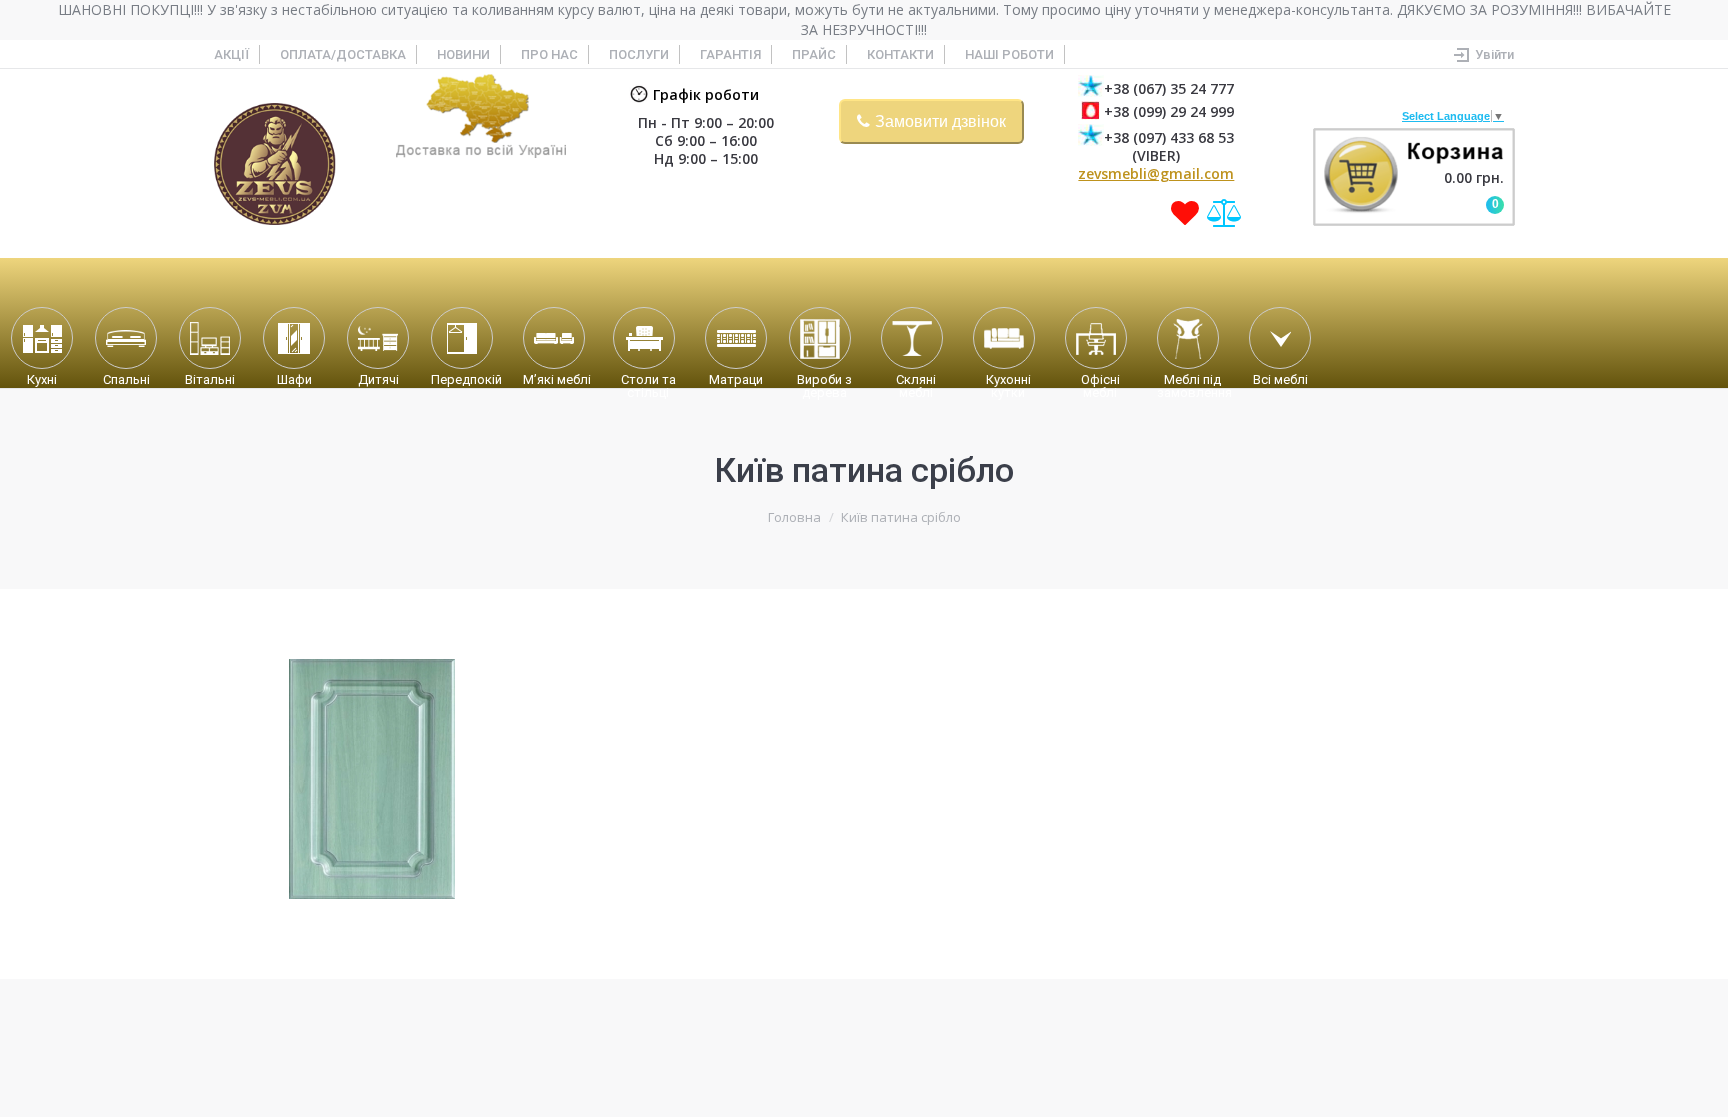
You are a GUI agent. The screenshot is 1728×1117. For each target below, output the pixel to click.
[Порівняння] (1225, 213)
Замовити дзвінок (940, 121)
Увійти (1494, 54)
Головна (794, 517)
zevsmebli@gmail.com (1156, 173)
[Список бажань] (1185, 213)
